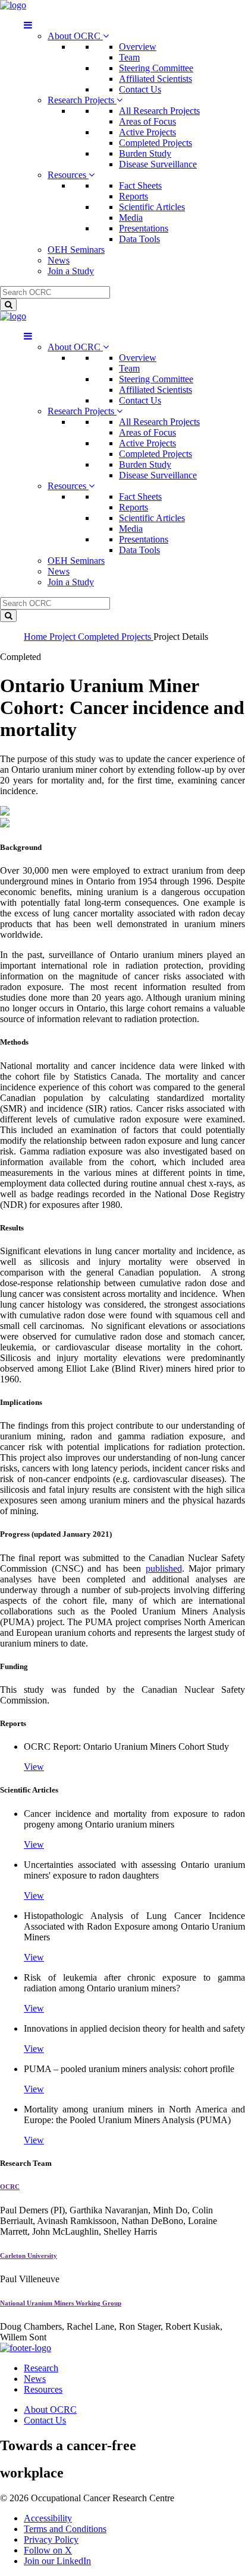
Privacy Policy (51, 2539)
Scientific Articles (152, 207)
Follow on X (48, 2550)
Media (131, 218)
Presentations (144, 228)
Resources (68, 175)
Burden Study (145, 153)
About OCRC (75, 36)
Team (129, 57)
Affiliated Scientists (156, 79)
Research (41, 2368)
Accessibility (48, 2518)
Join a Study (71, 271)
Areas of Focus (147, 121)
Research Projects (82, 100)
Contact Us (140, 89)
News (59, 260)
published (164, 1568)
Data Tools (139, 239)
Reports (134, 196)
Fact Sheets (140, 185)
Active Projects (147, 132)
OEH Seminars (76, 250)
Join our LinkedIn (57, 2561)
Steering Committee (156, 68)
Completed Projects (156, 143)
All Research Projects (159, 111)
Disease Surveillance (158, 164)
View (34, 1767)
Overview (138, 47)
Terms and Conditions (65, 2529)
